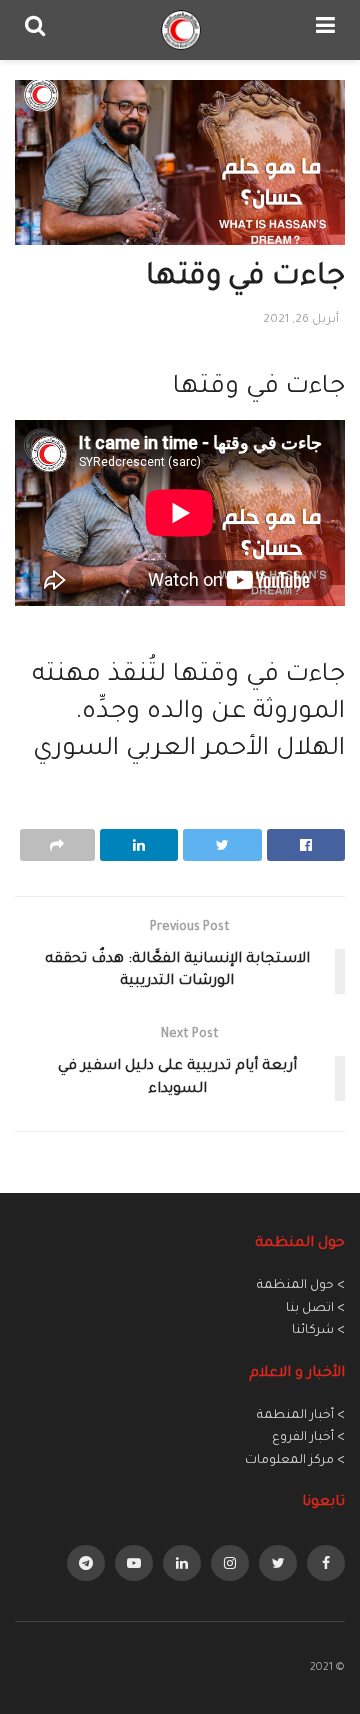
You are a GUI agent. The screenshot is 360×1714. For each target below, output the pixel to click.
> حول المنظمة (301, 1286)
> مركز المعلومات (295, 1461)
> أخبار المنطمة (301, 1416)
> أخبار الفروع (308, 1438)
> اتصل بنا (315, 1309)
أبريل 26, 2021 (301, 320)
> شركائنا (318, 1331)
